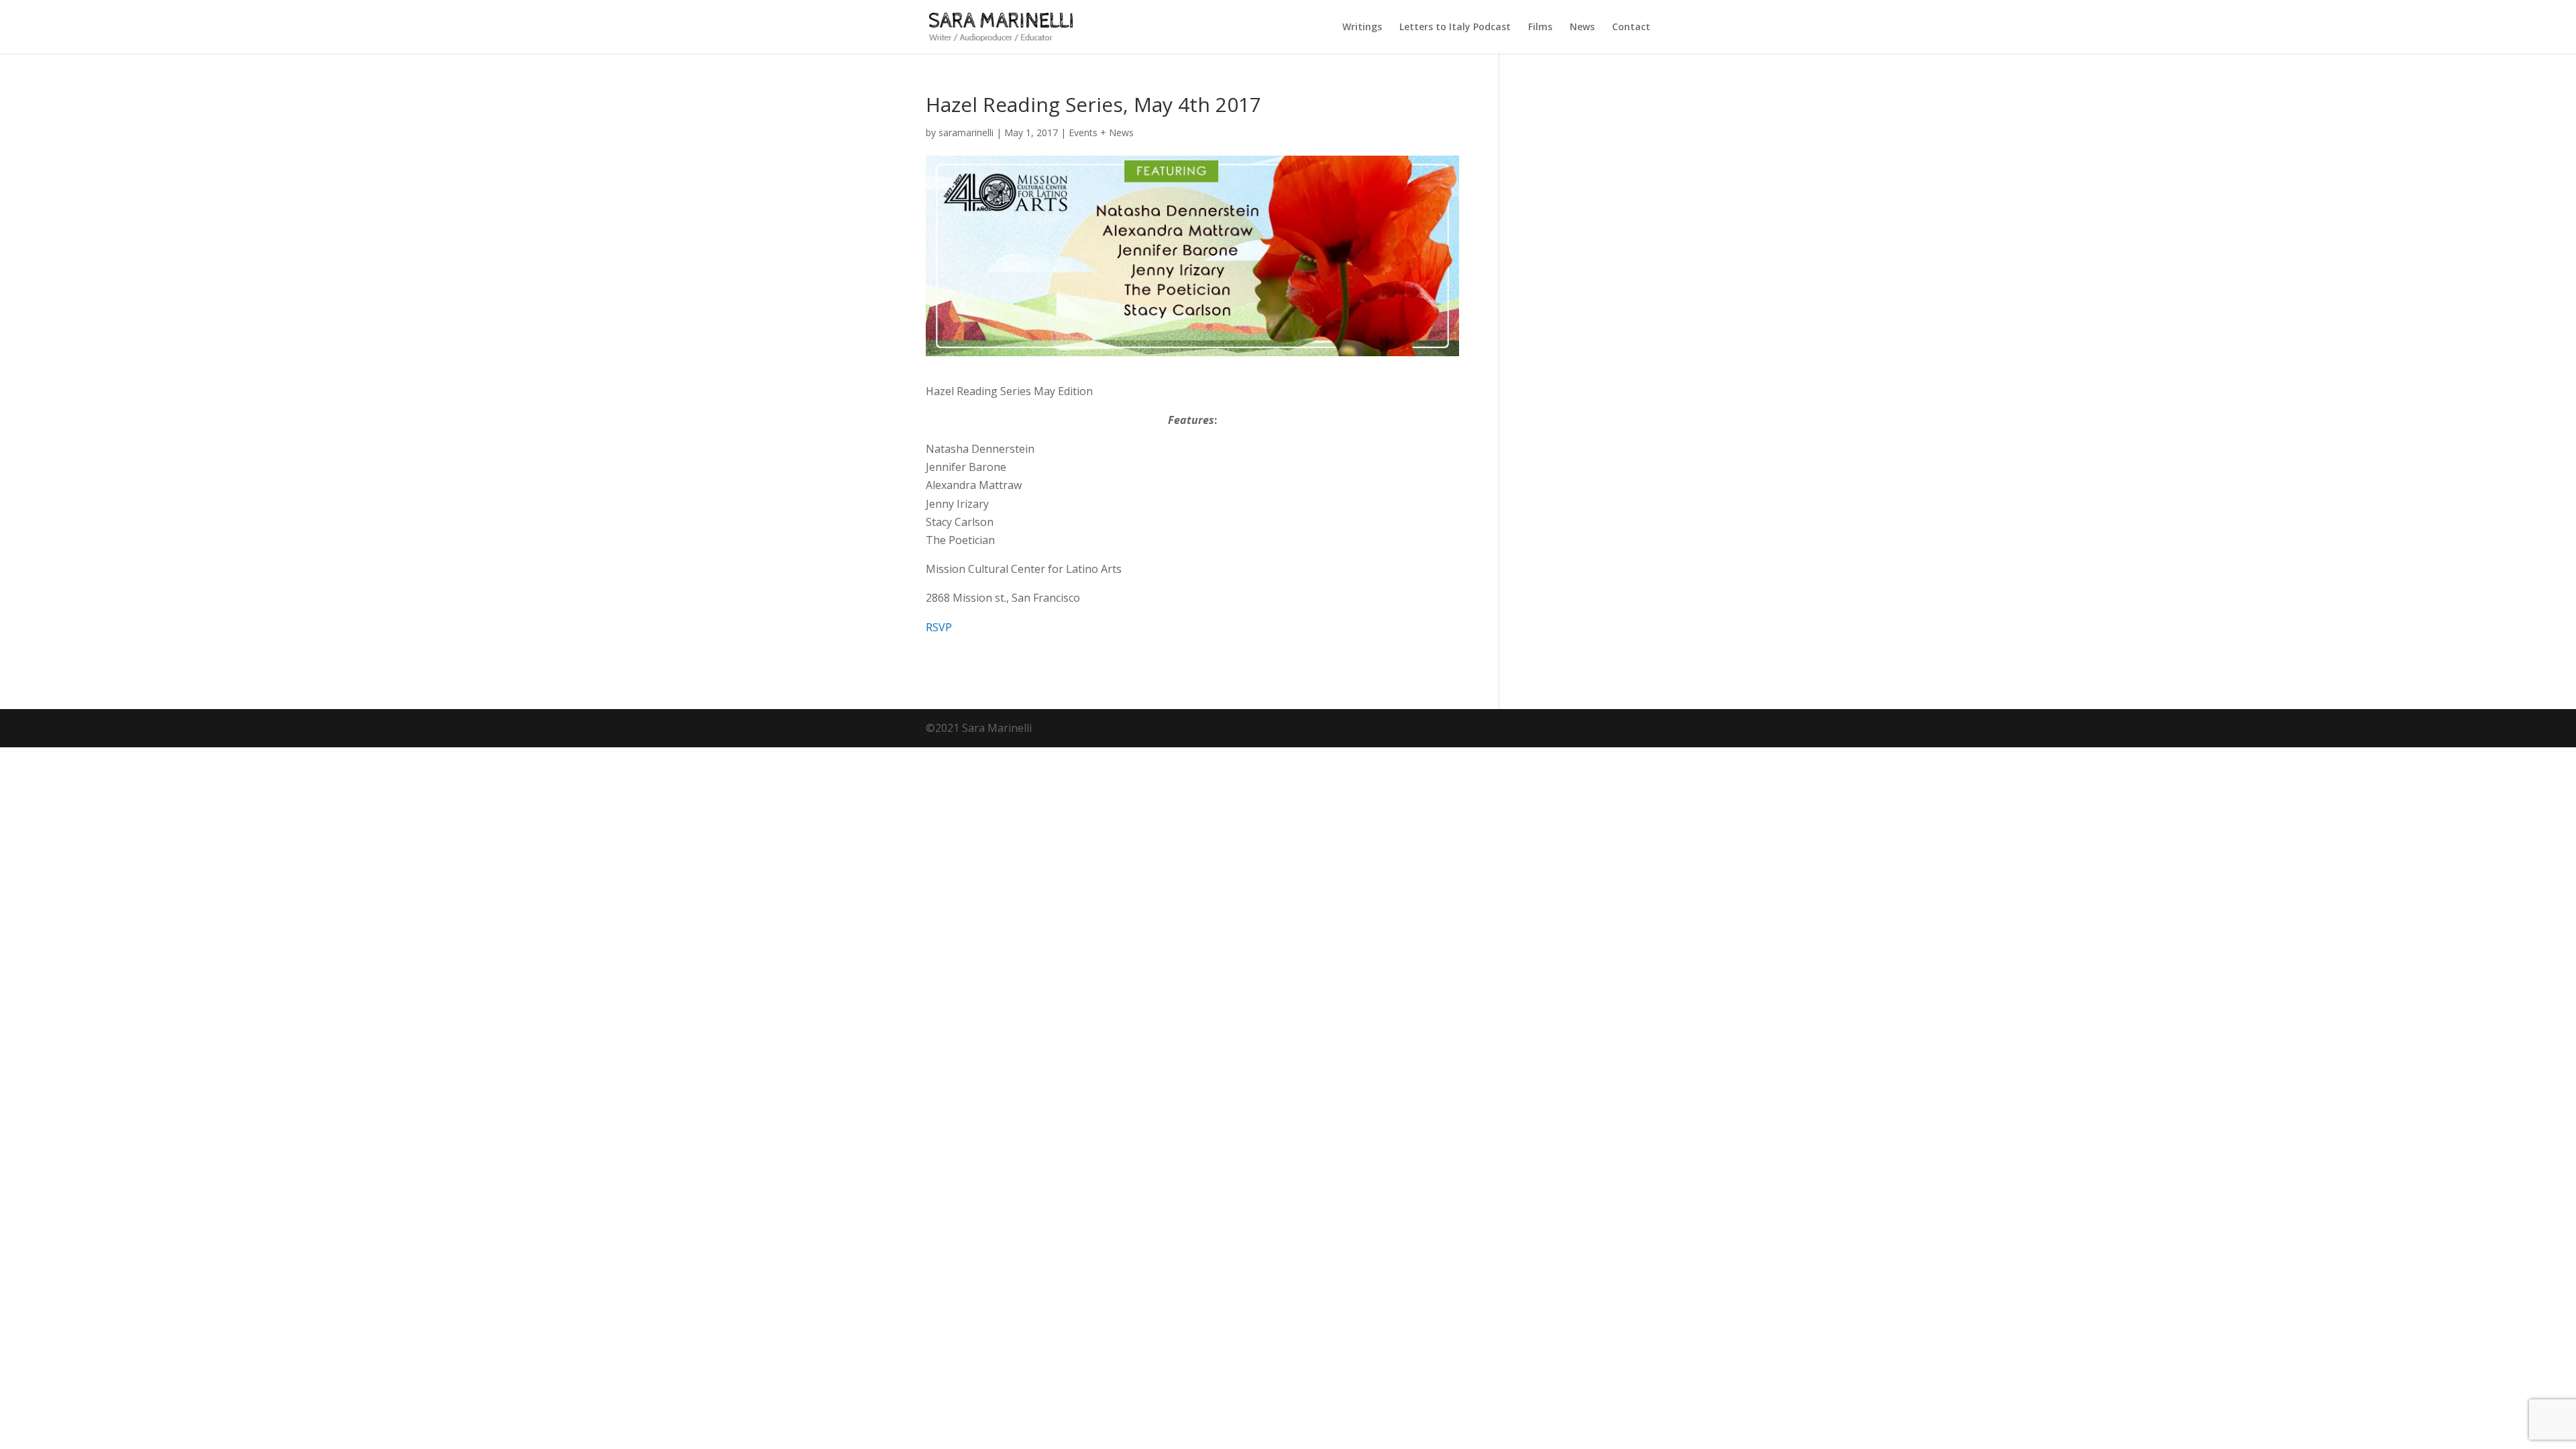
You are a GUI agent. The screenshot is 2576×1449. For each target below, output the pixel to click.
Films (1540, 28)
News (1582, 28)
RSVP (939, 627)
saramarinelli (966, 132)
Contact (1631, 28)
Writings (1362, 28)
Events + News (1101, 132)
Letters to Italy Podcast (1455, 28)
